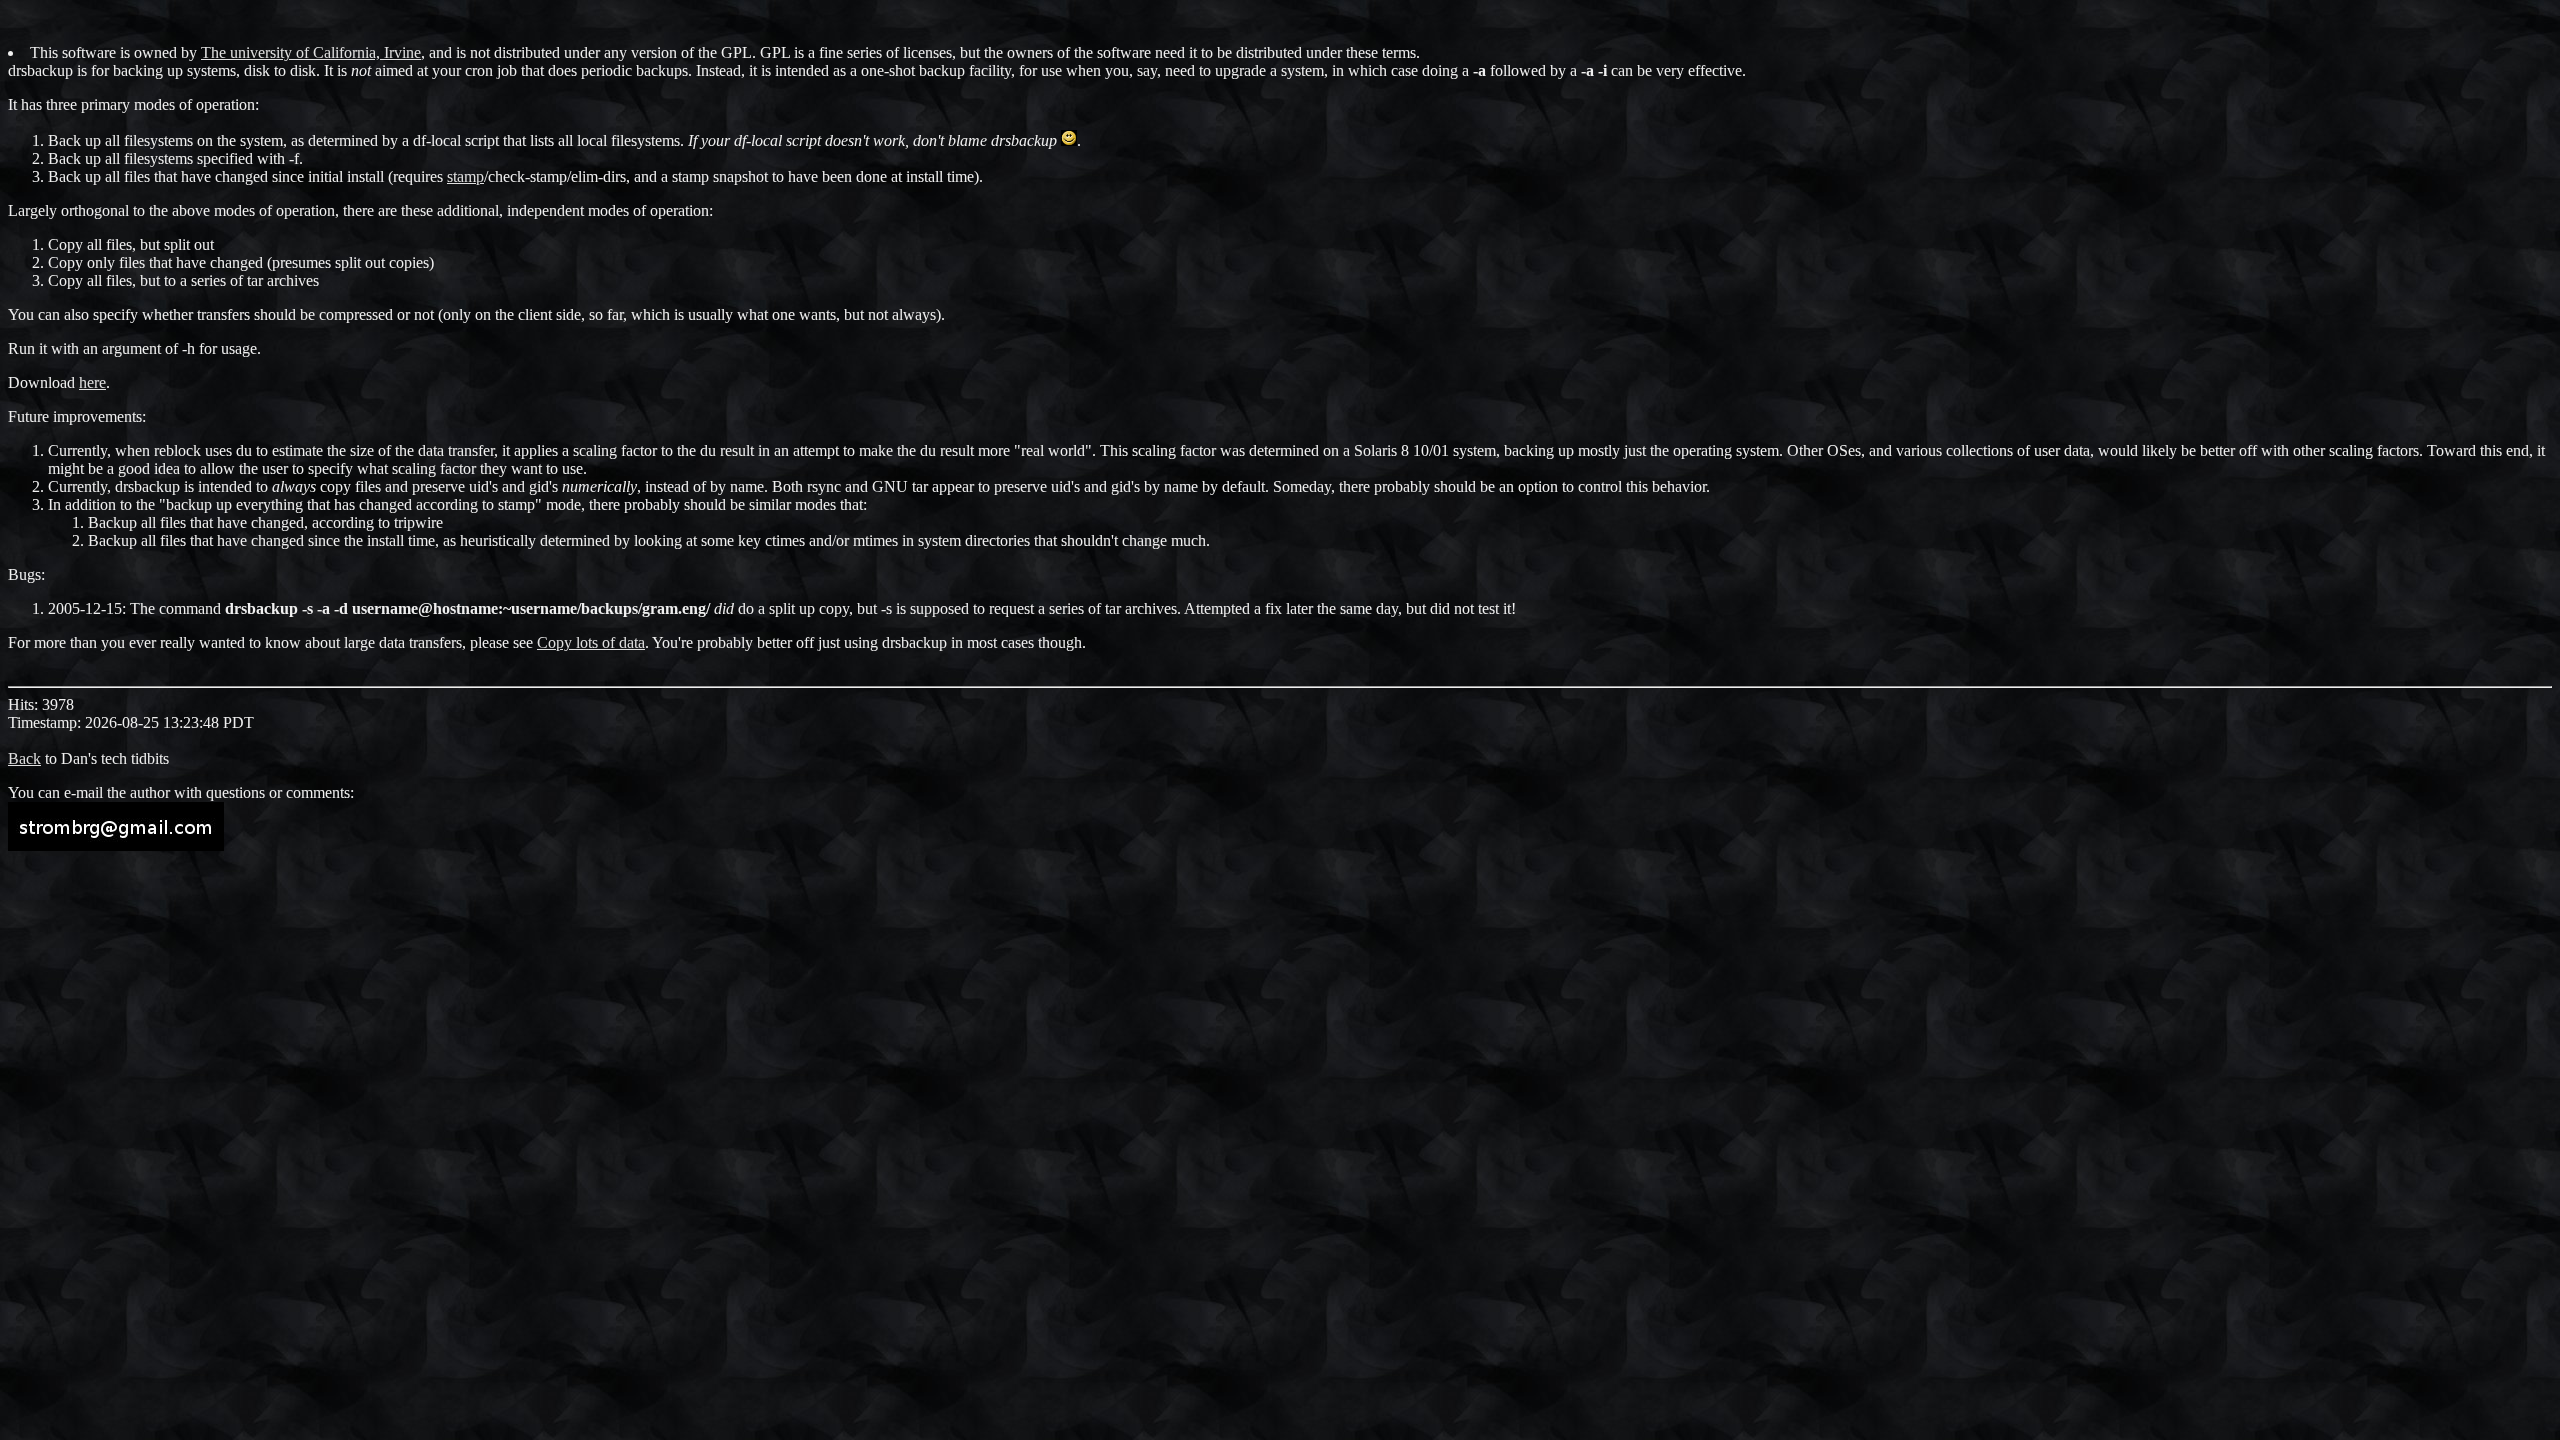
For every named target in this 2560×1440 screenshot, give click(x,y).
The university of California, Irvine (311, 52)
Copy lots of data (591, 642)
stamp (465, 176)
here (92, 382)
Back (24, 758)
